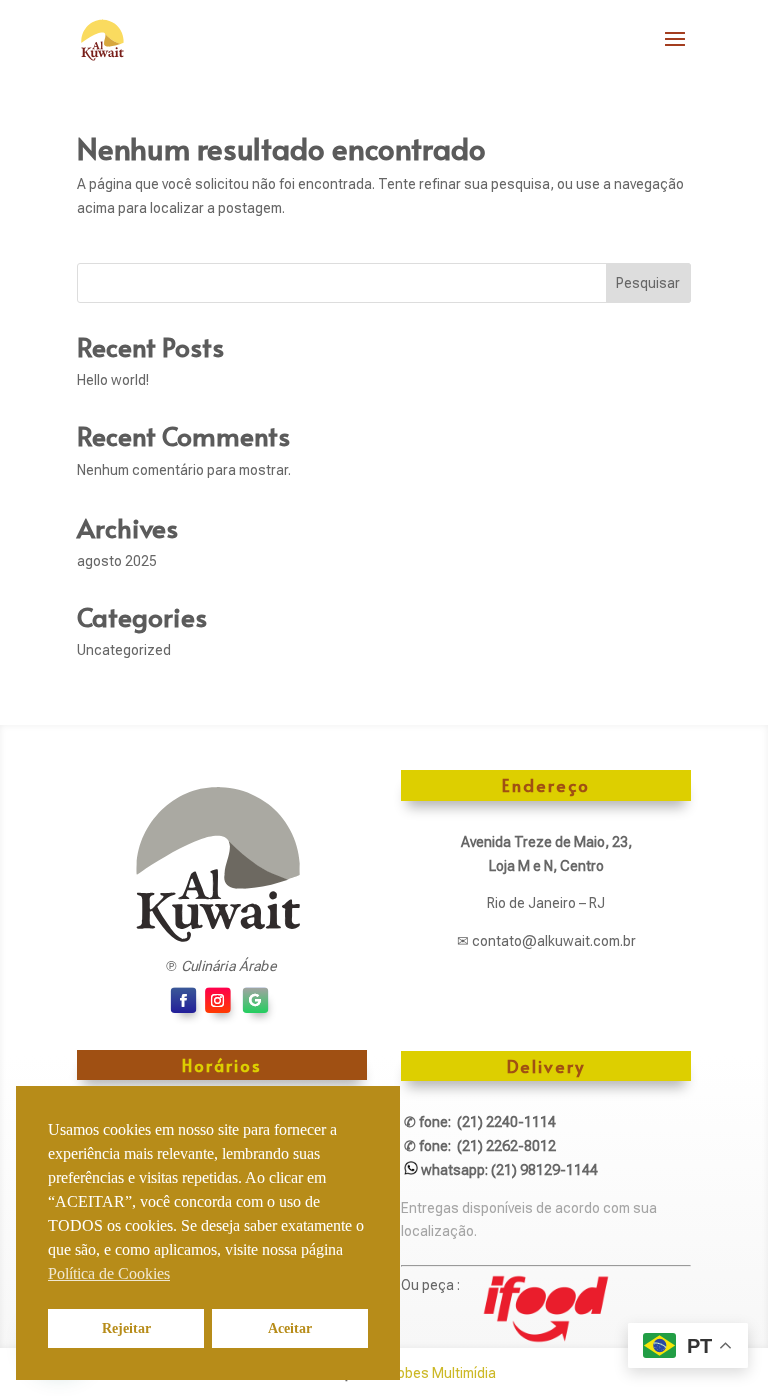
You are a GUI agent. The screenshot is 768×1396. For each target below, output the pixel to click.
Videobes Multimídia (432, 1373)
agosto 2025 (117, 561)
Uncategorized (124, 650)
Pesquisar (648, 283)
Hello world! (113, 380)
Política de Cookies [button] (109, 1273)
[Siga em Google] (256, 1000)
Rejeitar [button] (126, 1328)
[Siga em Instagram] (218, 1000)
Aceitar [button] (290, 1328)
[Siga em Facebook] (184, 1000)
